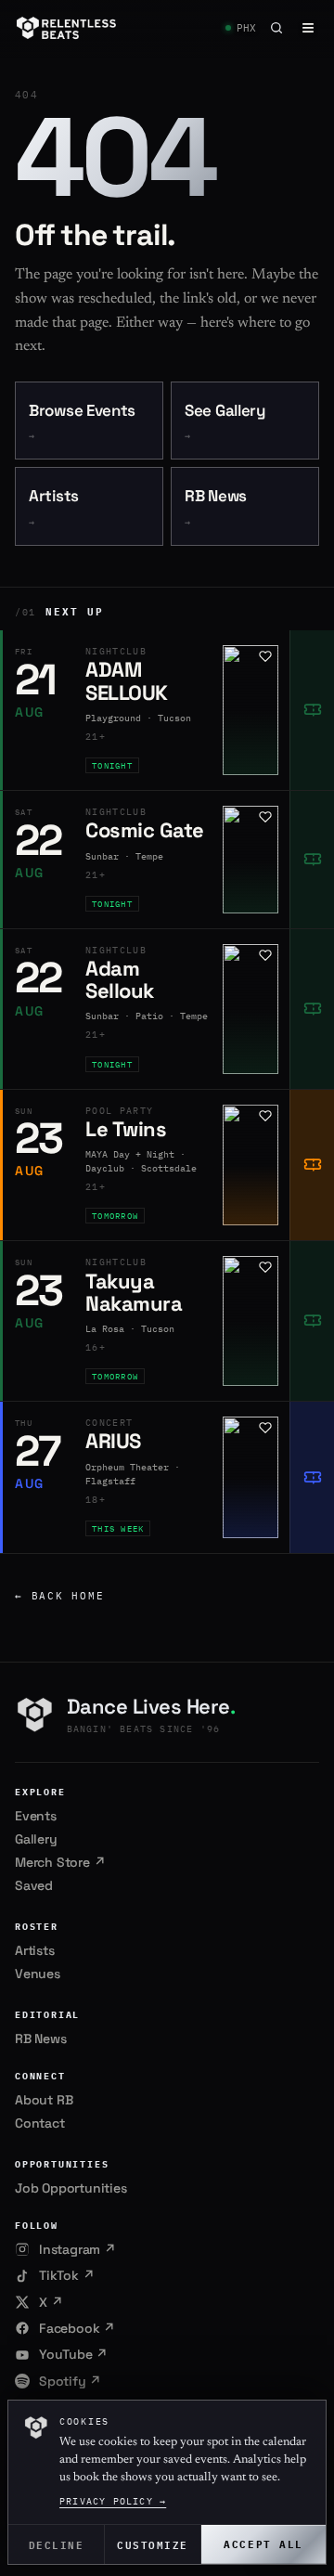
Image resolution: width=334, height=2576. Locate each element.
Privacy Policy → (113, 2501)
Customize (153, 2544)
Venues (38, 1974)
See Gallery (225, 422)
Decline (57, 2544)
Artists (54, 507)
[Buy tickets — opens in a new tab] (312, 710)
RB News (216, 507)
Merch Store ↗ (60, 1862)
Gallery (36, 1839)
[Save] (265, 656)
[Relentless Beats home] (67, 28)
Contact (40, 2123)
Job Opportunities (71, 2188)
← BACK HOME (59, 1596)
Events (36, 1816)
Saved (34, 1885)
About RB (44, 2100)
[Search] (276, 28)
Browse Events (82, 422)
